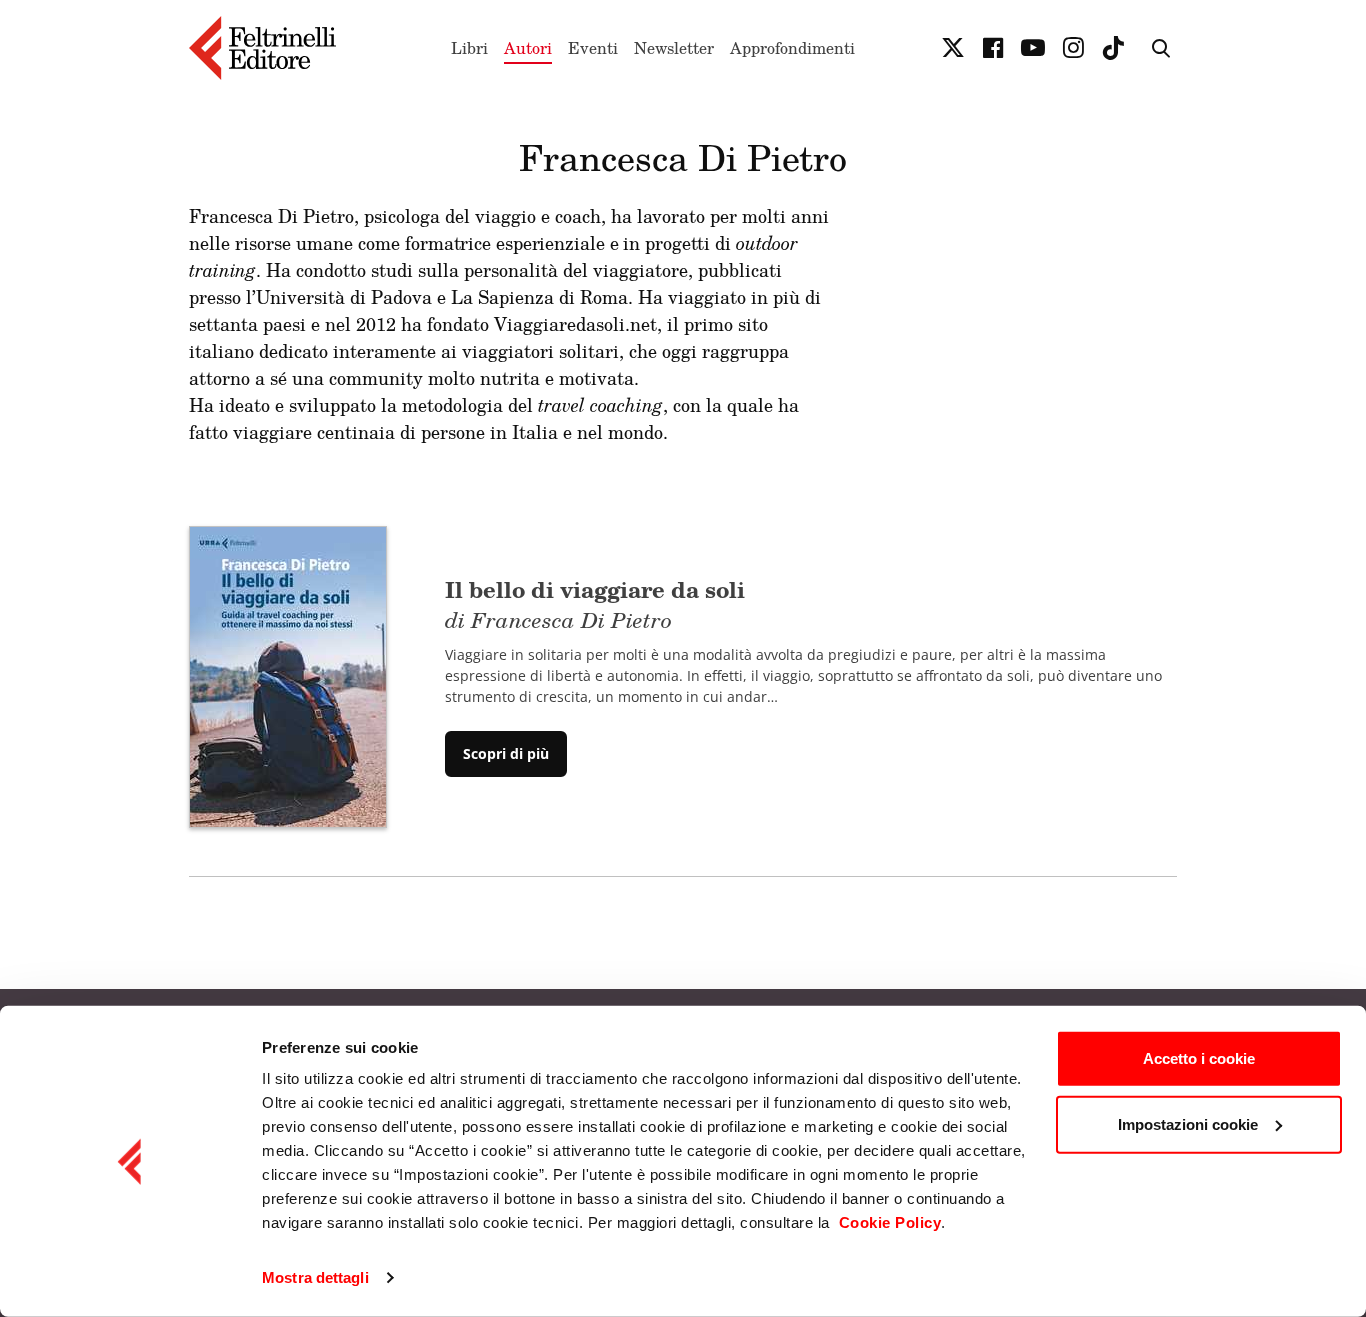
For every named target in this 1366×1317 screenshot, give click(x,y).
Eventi (593, 48)
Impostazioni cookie (1188, 1123)
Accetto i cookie (1199, 1058)
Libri (469, 48)
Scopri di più (506, 753)
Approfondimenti (792, 48)
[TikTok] (1113, 48)
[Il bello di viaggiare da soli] (288, 675)
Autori (528, 48)
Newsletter (674, 48)
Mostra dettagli (315, 1277)
